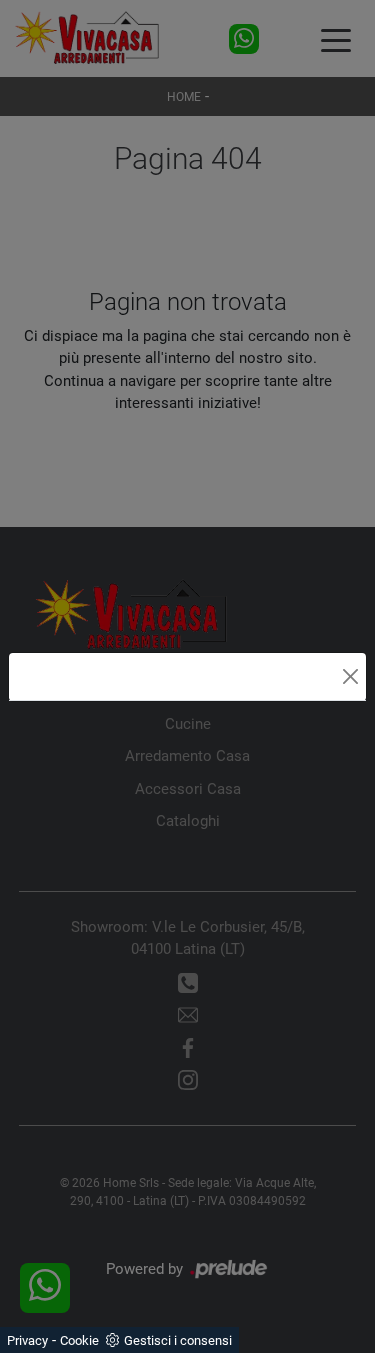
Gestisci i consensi (178, 1340)
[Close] (350, 676)
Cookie (79, 1340)
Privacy (27, 1340)
